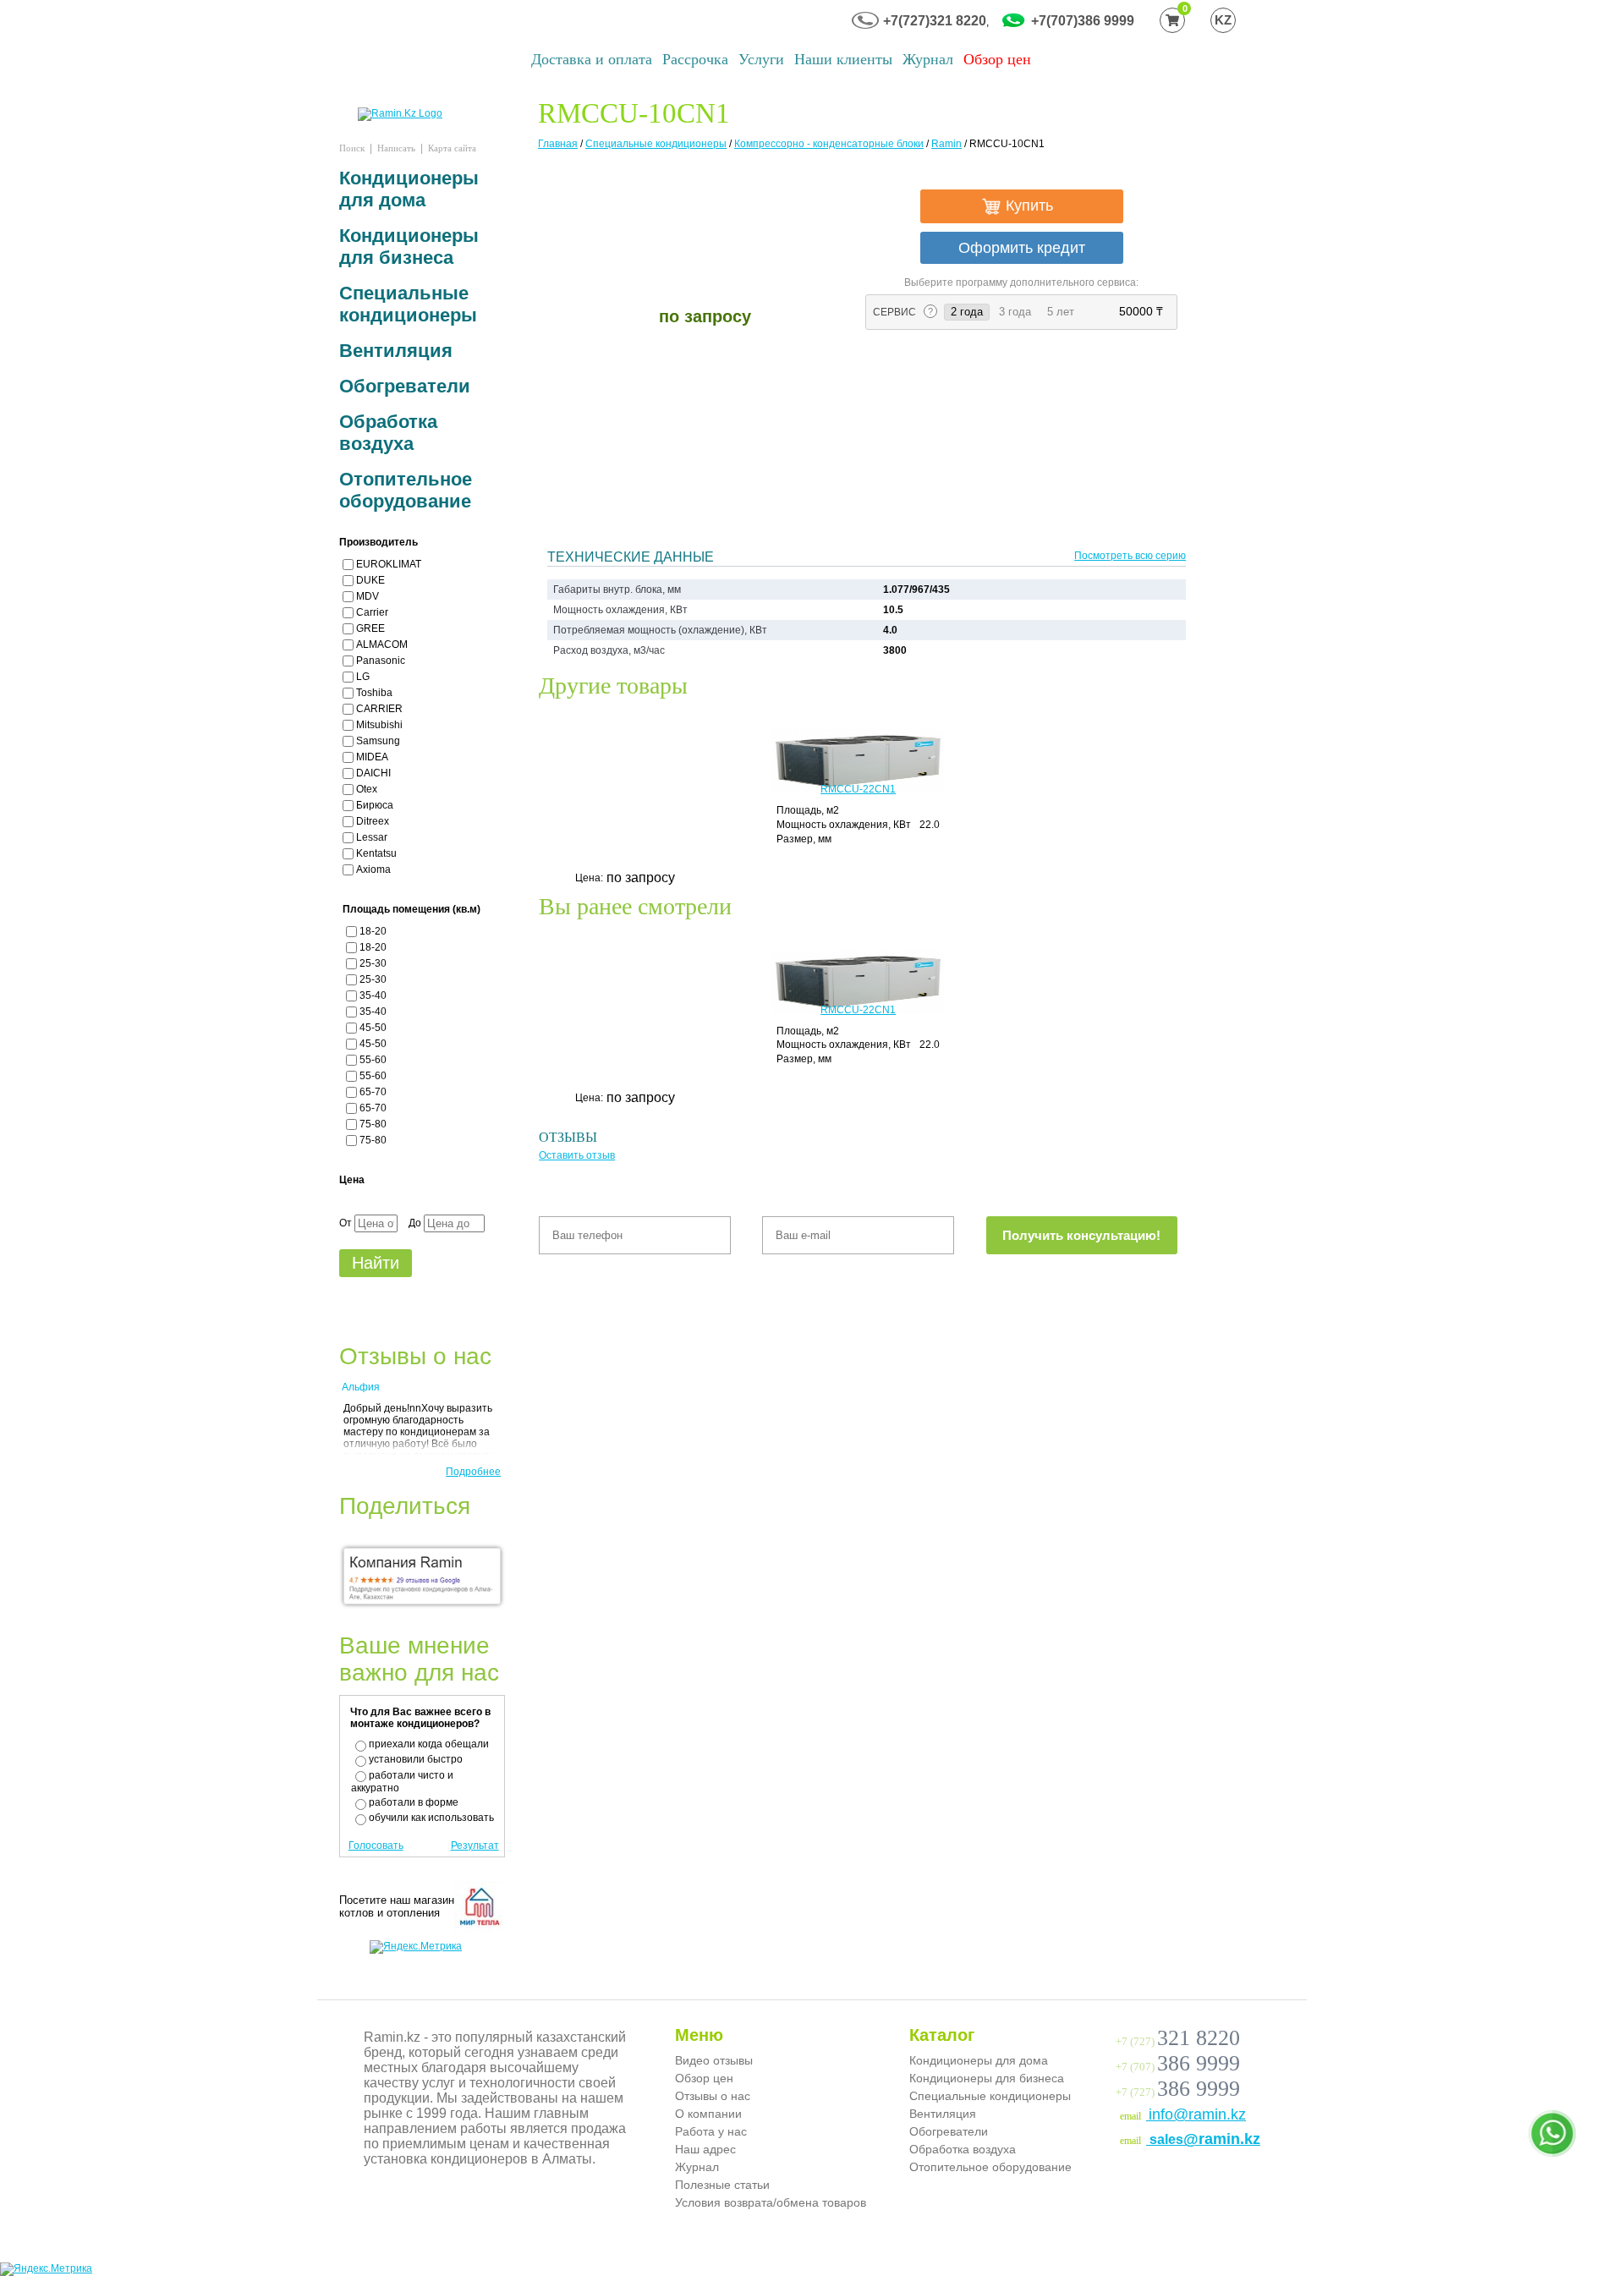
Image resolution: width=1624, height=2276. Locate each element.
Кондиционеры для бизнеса (409, 247)
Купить (1027, 206)
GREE (370, 628)
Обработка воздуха (388, 433)
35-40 (373, 995)
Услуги (761, 59)
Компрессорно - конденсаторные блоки (829, 144)
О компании (708, 2114)
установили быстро (416, 1759)
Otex (367, 789)
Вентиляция (396, 351)
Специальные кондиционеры (656, 144)
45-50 (373, 1028)
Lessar (372, 837)
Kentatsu (376, 853)
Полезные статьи (722, 2185)
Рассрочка (695, 59)
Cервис (896, 312)
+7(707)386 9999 (1083, 21)
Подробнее (473, 1472)
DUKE (370, 580)
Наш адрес (705, 2149)
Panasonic (381, 661)
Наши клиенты (843, 59)
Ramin (946, 144)
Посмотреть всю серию (1130, 556)
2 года (970, 311)
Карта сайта (452, 148)
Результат (475, 1845)
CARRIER (379, 709)
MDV (368, 596)
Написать (396, 148)
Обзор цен (997, 59)
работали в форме (414, 1802)
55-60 (373, 1060)
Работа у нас (711, 2131)
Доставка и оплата (592, 59)
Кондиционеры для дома (409, 189)
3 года (1015, 312)
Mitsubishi (379, 725)
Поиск (352, 148)
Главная (558, 144)
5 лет (1061, 312)
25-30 (373, 963)
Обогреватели (405, 386)
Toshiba (374, 693)
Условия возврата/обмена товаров (771, 2202)
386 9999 (1199, 2063)
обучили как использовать (431, 1818)
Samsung (378, 741)
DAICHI (373, 773)
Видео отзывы (714, 2060)
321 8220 (1199, 2038)
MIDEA (372, 757)
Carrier (372, 612)
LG (363, 677)
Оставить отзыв (577, 1155)
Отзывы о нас (713, 2096)
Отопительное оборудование (406, 490)
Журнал (928, 59)
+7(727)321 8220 (935, 21)
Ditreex (373, 821)
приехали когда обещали (429, 1744)
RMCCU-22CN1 (858, 789)
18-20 (373, 931)
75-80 (373, 1124)
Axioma (373, 869)
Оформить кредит (1022, 248)
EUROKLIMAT (389, 564)
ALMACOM (382, 644)
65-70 (373, 1092)
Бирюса (375, 805)
